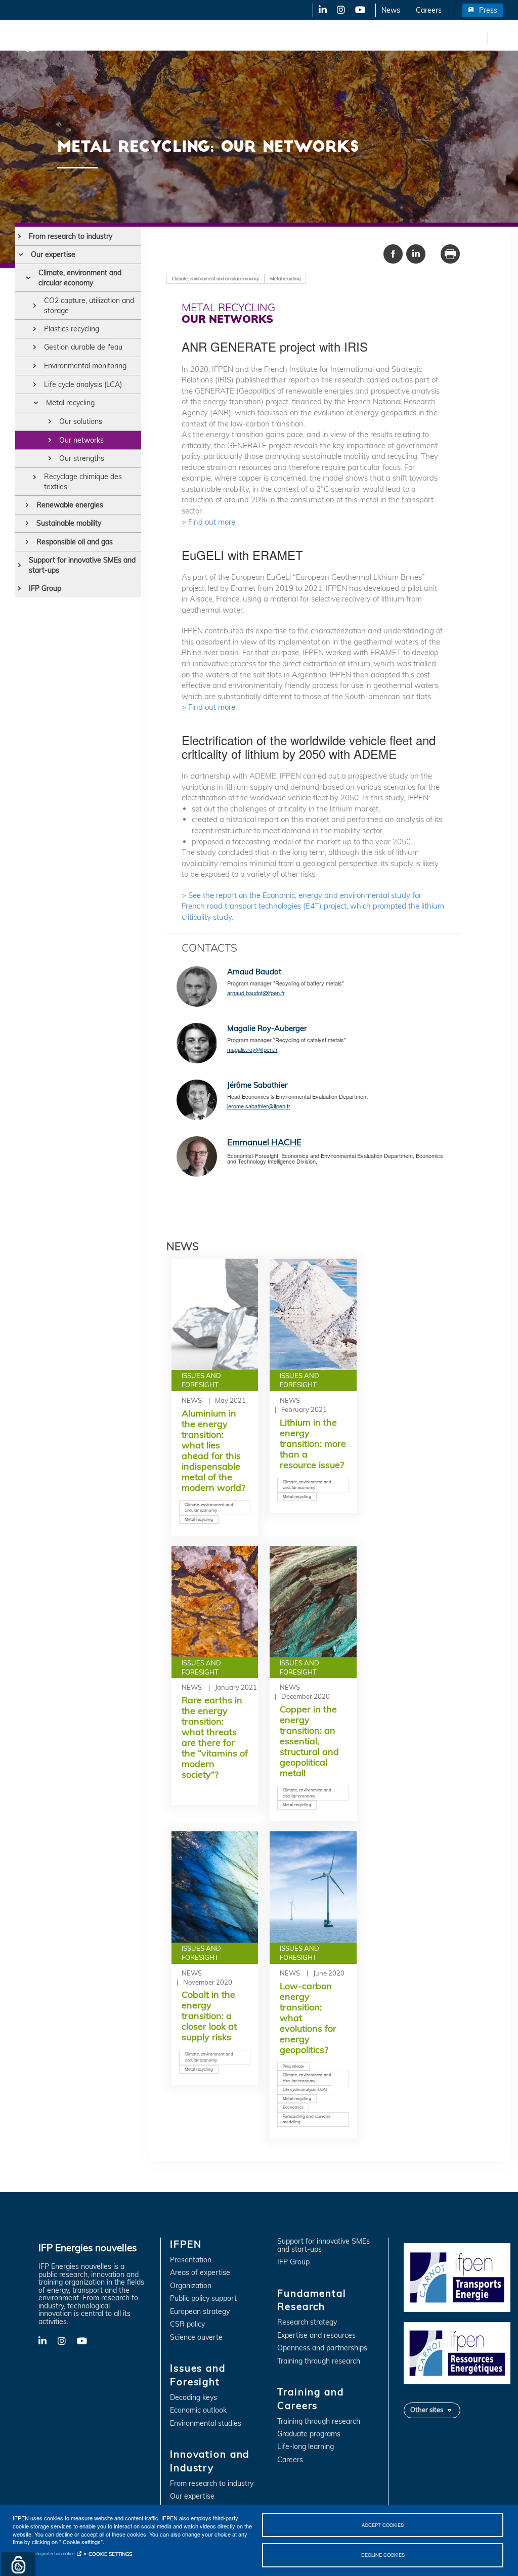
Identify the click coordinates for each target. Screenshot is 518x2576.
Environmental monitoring (85, 366)
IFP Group (45, 588)
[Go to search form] (498, 40)
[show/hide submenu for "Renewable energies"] (27, 505)
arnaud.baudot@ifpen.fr (256, 993)
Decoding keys (193, 2398)
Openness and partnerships (322, 2348)
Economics (293, 2107)
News (391, 10)
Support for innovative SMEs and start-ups (82, 565)
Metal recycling (70, 403)
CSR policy (187, 2324)
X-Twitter (340, 10)
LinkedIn (319, 10)
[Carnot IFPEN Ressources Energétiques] (457, 2352)
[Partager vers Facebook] (393, 253)
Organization (191, 2286)
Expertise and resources (316, 2335)
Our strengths (82, 458)
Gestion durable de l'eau (83, 347)
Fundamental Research (346, 38)
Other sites (427, 2410)
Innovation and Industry (253, 38)
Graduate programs (309, 2434)
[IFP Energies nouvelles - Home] (48, 38)
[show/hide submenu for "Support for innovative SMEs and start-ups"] (19, 565)
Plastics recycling (72, 329)
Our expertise (53, 254)
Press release (293, 2066)
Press (488, 10)
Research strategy (307, 2322)
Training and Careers (434, 38)
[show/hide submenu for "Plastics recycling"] (35, 329)
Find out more (212, 522)
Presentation (191, 2260)
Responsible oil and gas (75, 542)
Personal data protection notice (44, 2553)
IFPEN (105, 38)
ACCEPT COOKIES (383, 2525)
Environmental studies (206, 2423)
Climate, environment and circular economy (80, 278)
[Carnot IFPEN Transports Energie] (457, 2277)
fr (478, 38)
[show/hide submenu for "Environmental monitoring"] (35, 366)
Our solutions (81, 421)
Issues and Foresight (165, 38)
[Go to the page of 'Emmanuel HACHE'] (197, 1158)
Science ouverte (196, 2337)
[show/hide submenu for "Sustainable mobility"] (27, 523)
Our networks (81, 440)
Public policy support (203, 2299)
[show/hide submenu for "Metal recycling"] (36, 403)
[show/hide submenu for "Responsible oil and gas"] (27, 542)
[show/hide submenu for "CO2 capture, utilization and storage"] (35, 306)
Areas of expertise (200, 2273)
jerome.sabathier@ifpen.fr (259, 1106)
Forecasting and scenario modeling (307, 2119)
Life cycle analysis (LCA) (83, 384)
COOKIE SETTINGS (110, 2554)
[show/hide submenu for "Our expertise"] (20, 254)
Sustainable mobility (69, 523)
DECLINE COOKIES (383, 2555)
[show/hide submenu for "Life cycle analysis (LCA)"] (35, 384)
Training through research (319, 2361)
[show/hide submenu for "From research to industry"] (19, 236)
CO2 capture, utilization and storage (89, 306)
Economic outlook (198, 2410)
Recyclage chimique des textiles (83, 482)
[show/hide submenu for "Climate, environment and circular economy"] (28, 278)
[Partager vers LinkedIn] (416, 253)
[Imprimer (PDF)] (450, 253)
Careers (429, 10)
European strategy (200, 2312)
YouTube (359, 10)
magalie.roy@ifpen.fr (252, 1049)
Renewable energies (70, 505)
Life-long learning (306, 2447)
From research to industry (71, 236)
